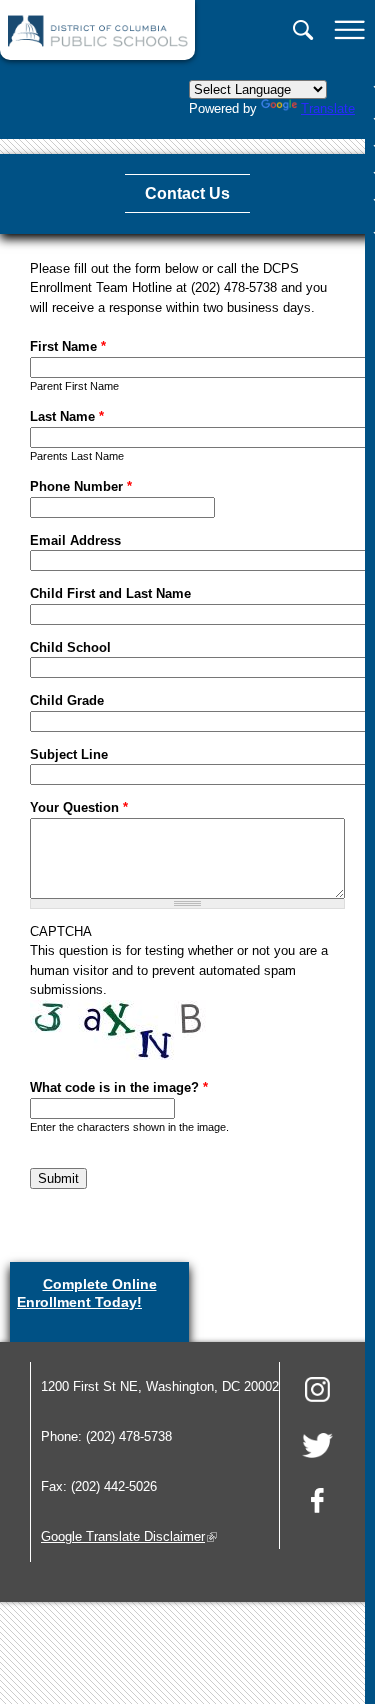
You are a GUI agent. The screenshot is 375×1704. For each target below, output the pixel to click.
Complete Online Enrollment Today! (99, 1298)
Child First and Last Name (110, 593)
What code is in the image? (119, 1087)
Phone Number (81, 486)
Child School (70, 647)
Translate (328, 108)
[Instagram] (317, 1392)
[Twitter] (317, 1448)
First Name (68, 346)
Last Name (67, 416)
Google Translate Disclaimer (129, 1536)
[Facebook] (317, 1503)
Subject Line (69, 754)
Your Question (79, 807)
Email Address (75, 540)
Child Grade (67, 700)
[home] (98, 42)
